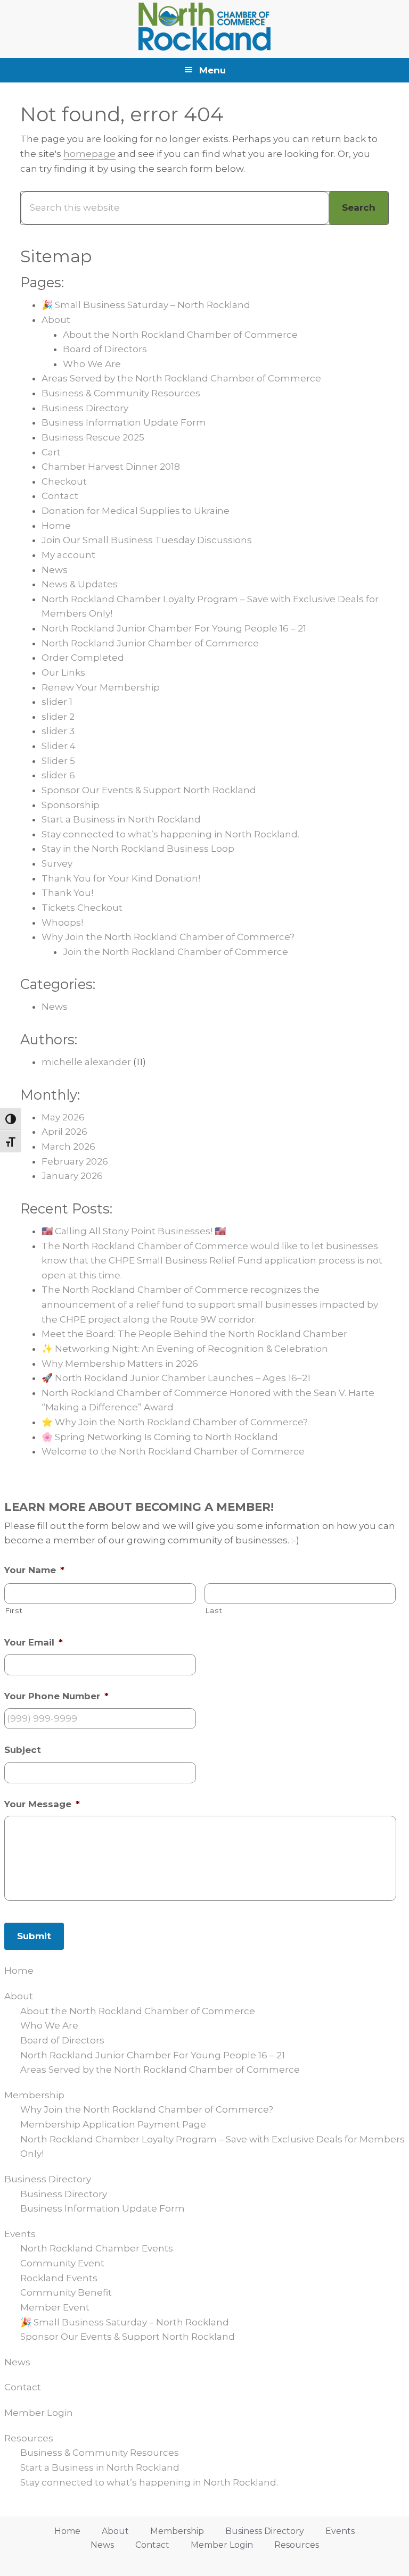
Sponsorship (71, 805)
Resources (29, 2438)
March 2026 (68, 1146)
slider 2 (58, 717)
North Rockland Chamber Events (97, 2248)
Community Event (62, 2263)
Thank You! (67, 893)
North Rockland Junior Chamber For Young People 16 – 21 (174, 628)
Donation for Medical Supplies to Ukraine (136, 511)
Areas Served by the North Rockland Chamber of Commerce (181, 378)
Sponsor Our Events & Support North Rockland (149, 790)
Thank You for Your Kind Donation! (121, 878)
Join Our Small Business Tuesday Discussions (147, 540)
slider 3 (58, 731)
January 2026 (72, 1176)
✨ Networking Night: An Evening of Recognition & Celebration (185, 1349)
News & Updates (80, 584)
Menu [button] (212, 70)
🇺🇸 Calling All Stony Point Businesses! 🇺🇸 (134, 1231)
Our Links (63, 672)
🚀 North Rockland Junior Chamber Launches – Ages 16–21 (176, 1378)
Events (20, 2234)
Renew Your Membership (101, 687)
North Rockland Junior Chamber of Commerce (150, 643)
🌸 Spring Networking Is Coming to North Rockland (160, 1437)
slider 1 (57, 702)
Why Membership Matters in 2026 (120, 1364)
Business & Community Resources (121, 393)
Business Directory (85, 408)
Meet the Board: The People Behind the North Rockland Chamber (194, 1334)
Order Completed (83, 658)
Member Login (39, 2413)
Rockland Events (59, 2278)
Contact (60, 496)
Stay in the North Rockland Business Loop (138, 849)
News (55, 570)
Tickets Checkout (82, 908)
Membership (34, 2095)
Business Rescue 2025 (93, 437)
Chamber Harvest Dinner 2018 (111, 467)
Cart (51, 452)
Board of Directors (105, 349)
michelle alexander (86, 1062)
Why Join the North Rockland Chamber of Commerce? (168, 937)
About (56, 320)
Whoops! (62, 923)
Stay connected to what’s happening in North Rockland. (170, 834)
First (14, 1610)
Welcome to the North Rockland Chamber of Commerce (173, 1451)
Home (56, 526)
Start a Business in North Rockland (121, 819)
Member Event (55, 2307)
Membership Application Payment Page (113, 2124)
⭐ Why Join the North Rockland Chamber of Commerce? (175, 1422)
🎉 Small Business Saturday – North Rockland (146, 305)
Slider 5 (58, 761)
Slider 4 (59, 746)
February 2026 (75, 1161)
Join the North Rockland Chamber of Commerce (175, 952)
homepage (89, 154)
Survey (57, 863)
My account (68, 555)
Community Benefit (66, 2292)
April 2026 (64, 1132)
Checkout (64, 481)
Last (214, 1610)
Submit (34, 1936)
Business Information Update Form (124, 422)
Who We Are (92, 364)
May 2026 (63, 1117)
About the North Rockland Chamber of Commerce (180, 335)
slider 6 (58, 775)
